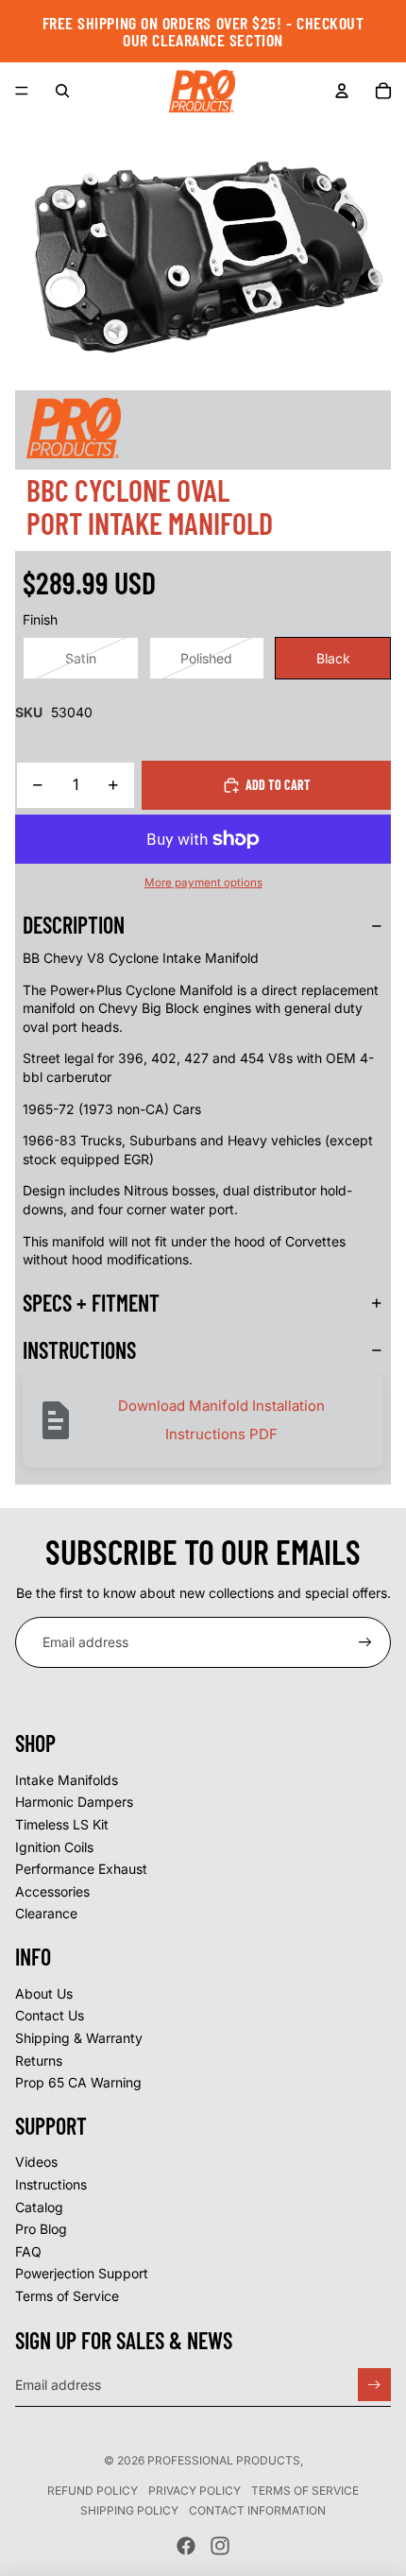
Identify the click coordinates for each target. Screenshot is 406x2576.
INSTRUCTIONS (79, 1350)
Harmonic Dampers (74, 1802)
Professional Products (224, 2460)
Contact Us (50, 2015)
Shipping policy (129, 2510)
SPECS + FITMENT (91, 1303)
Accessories (52, 1891)
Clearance (46, 1913)
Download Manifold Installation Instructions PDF (221, 1420)
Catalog (39, 2207)
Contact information (257, 2510)
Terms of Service (67, 2296)
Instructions (51, 2184)
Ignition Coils (54, 1847)
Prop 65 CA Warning (78, 2082)
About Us (44, 1993)
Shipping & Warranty (79, 2038)
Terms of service (305, 2490)
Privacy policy (195, 2490)
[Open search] (62, 91)
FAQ (28, 2251)
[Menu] (22, 91)
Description (74, 925)
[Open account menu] (342, 91)
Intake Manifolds (67, 1780)
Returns (39, 2061)
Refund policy (93, 2490)
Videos (36, 2162)
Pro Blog (41, 2229)
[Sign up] (365, 1642)
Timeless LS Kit (62, 1824)
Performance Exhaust (81, 1869)
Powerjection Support (82, 2273)
